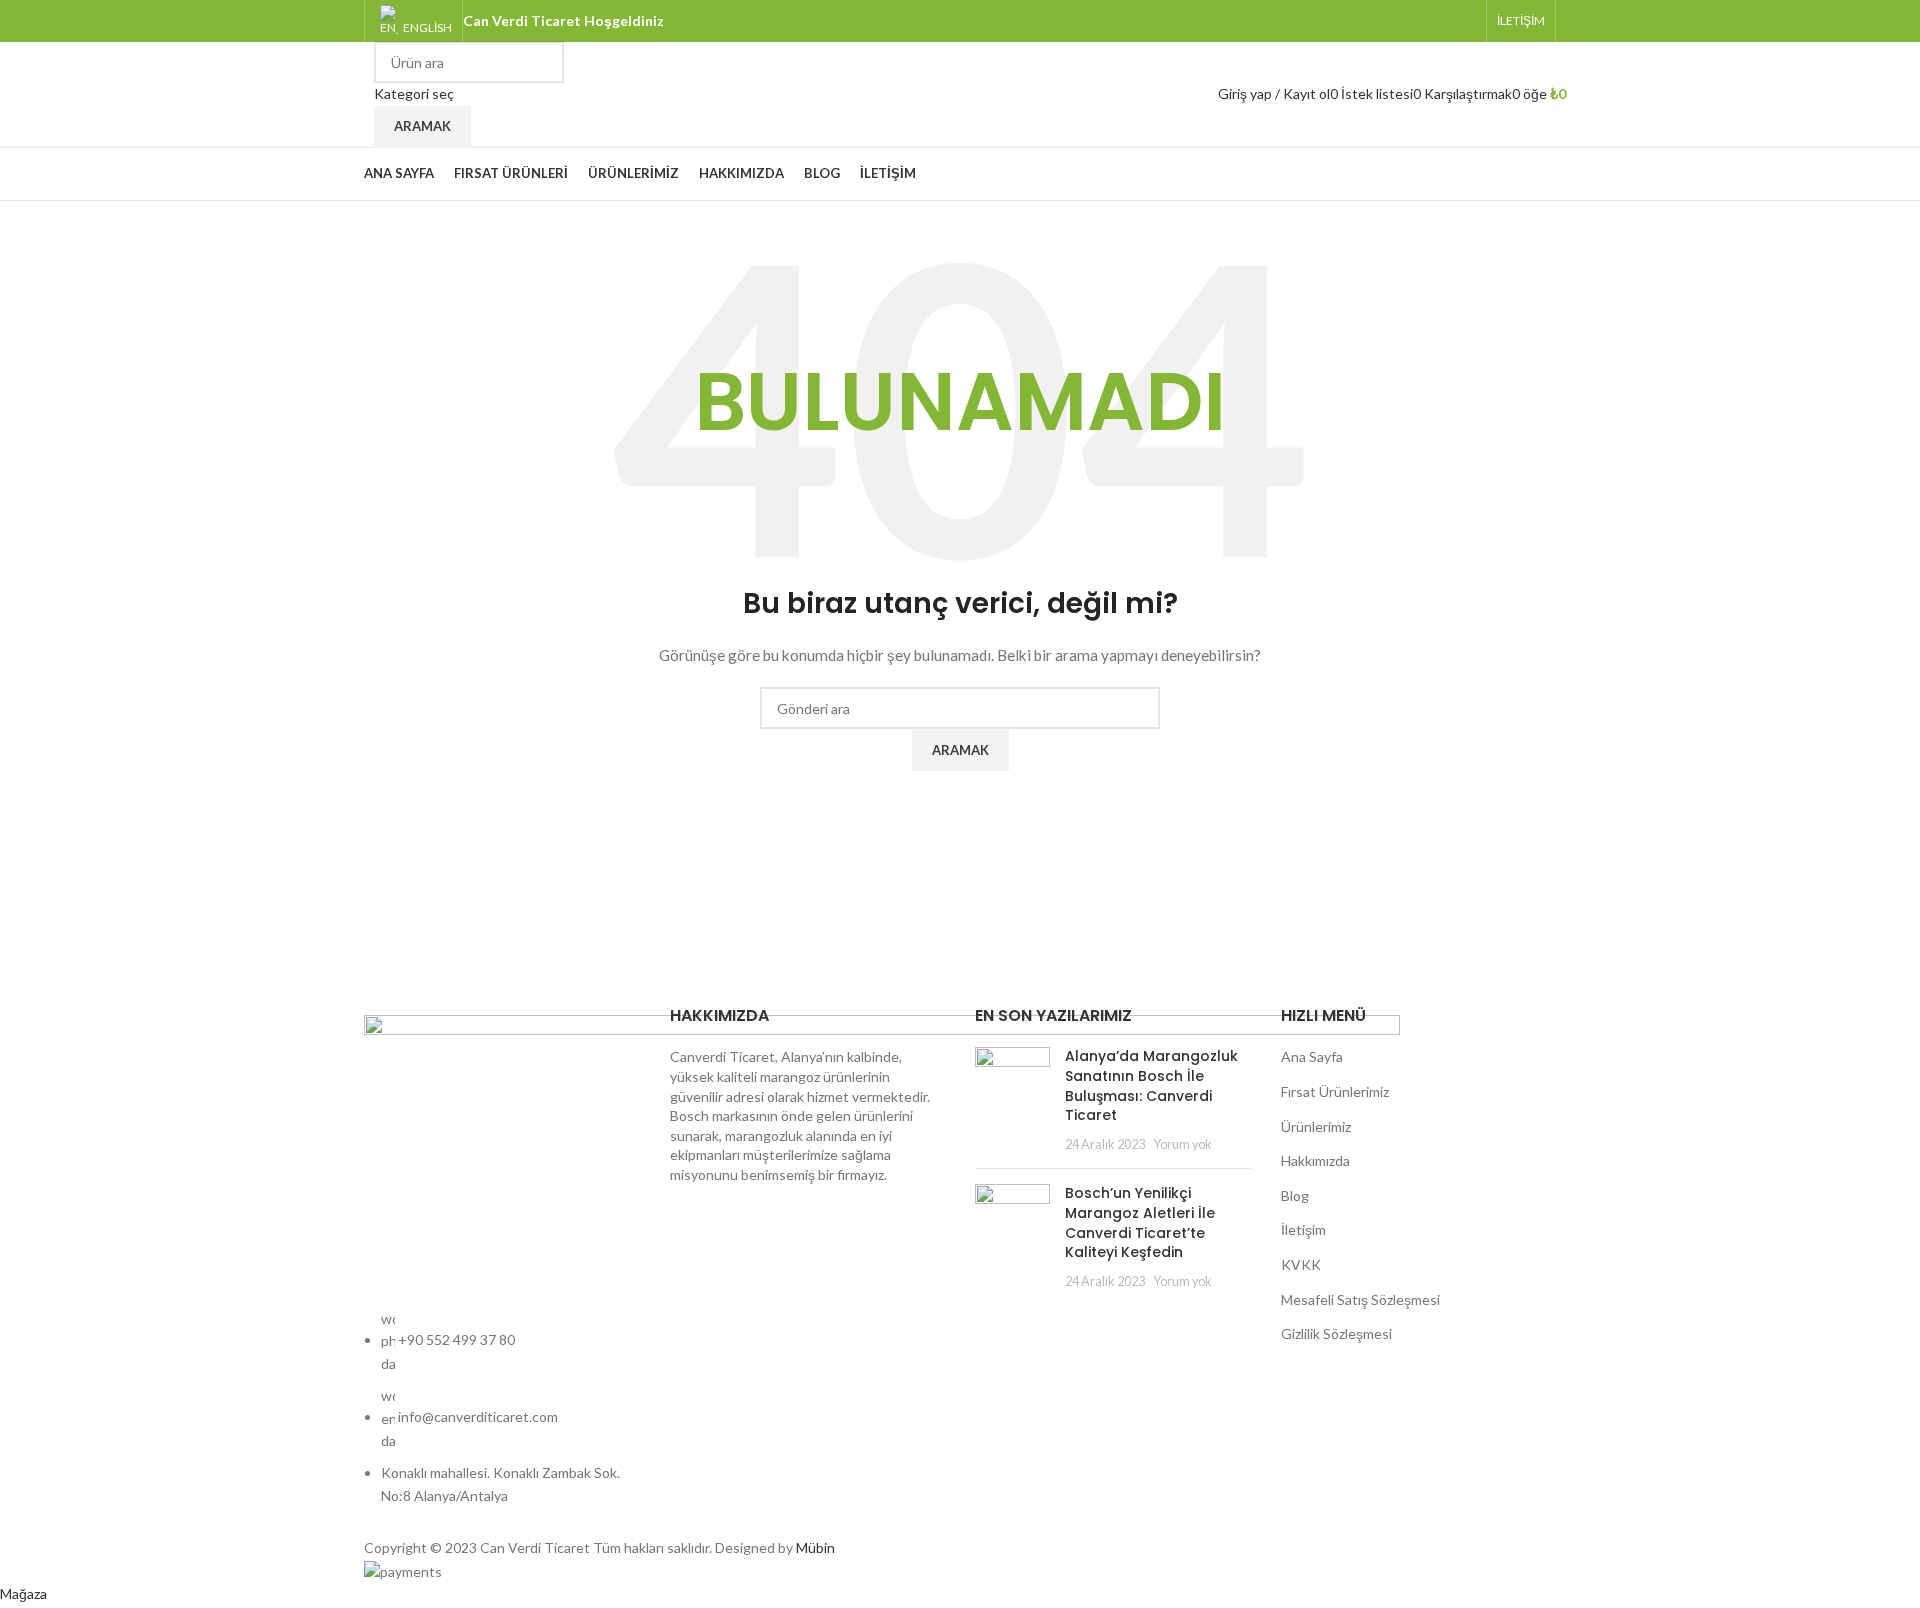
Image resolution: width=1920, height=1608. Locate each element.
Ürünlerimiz (1316, 1126)
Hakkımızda (1315, 1160)
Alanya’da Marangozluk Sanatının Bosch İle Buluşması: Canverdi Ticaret (1151, 1085)
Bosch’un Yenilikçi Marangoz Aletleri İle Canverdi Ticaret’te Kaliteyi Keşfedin (1140, 1222)
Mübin (815, 1547)
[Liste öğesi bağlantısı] (502, 1417)
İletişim (1303, 1229)
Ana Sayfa (1312, 1056)
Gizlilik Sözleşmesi (1336, 1333)
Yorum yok (1182, 1144)
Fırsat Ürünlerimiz (1335, 1091)
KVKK (1301, 1264)
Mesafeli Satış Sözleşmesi (1360, 1299)
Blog (1295, 1195)
